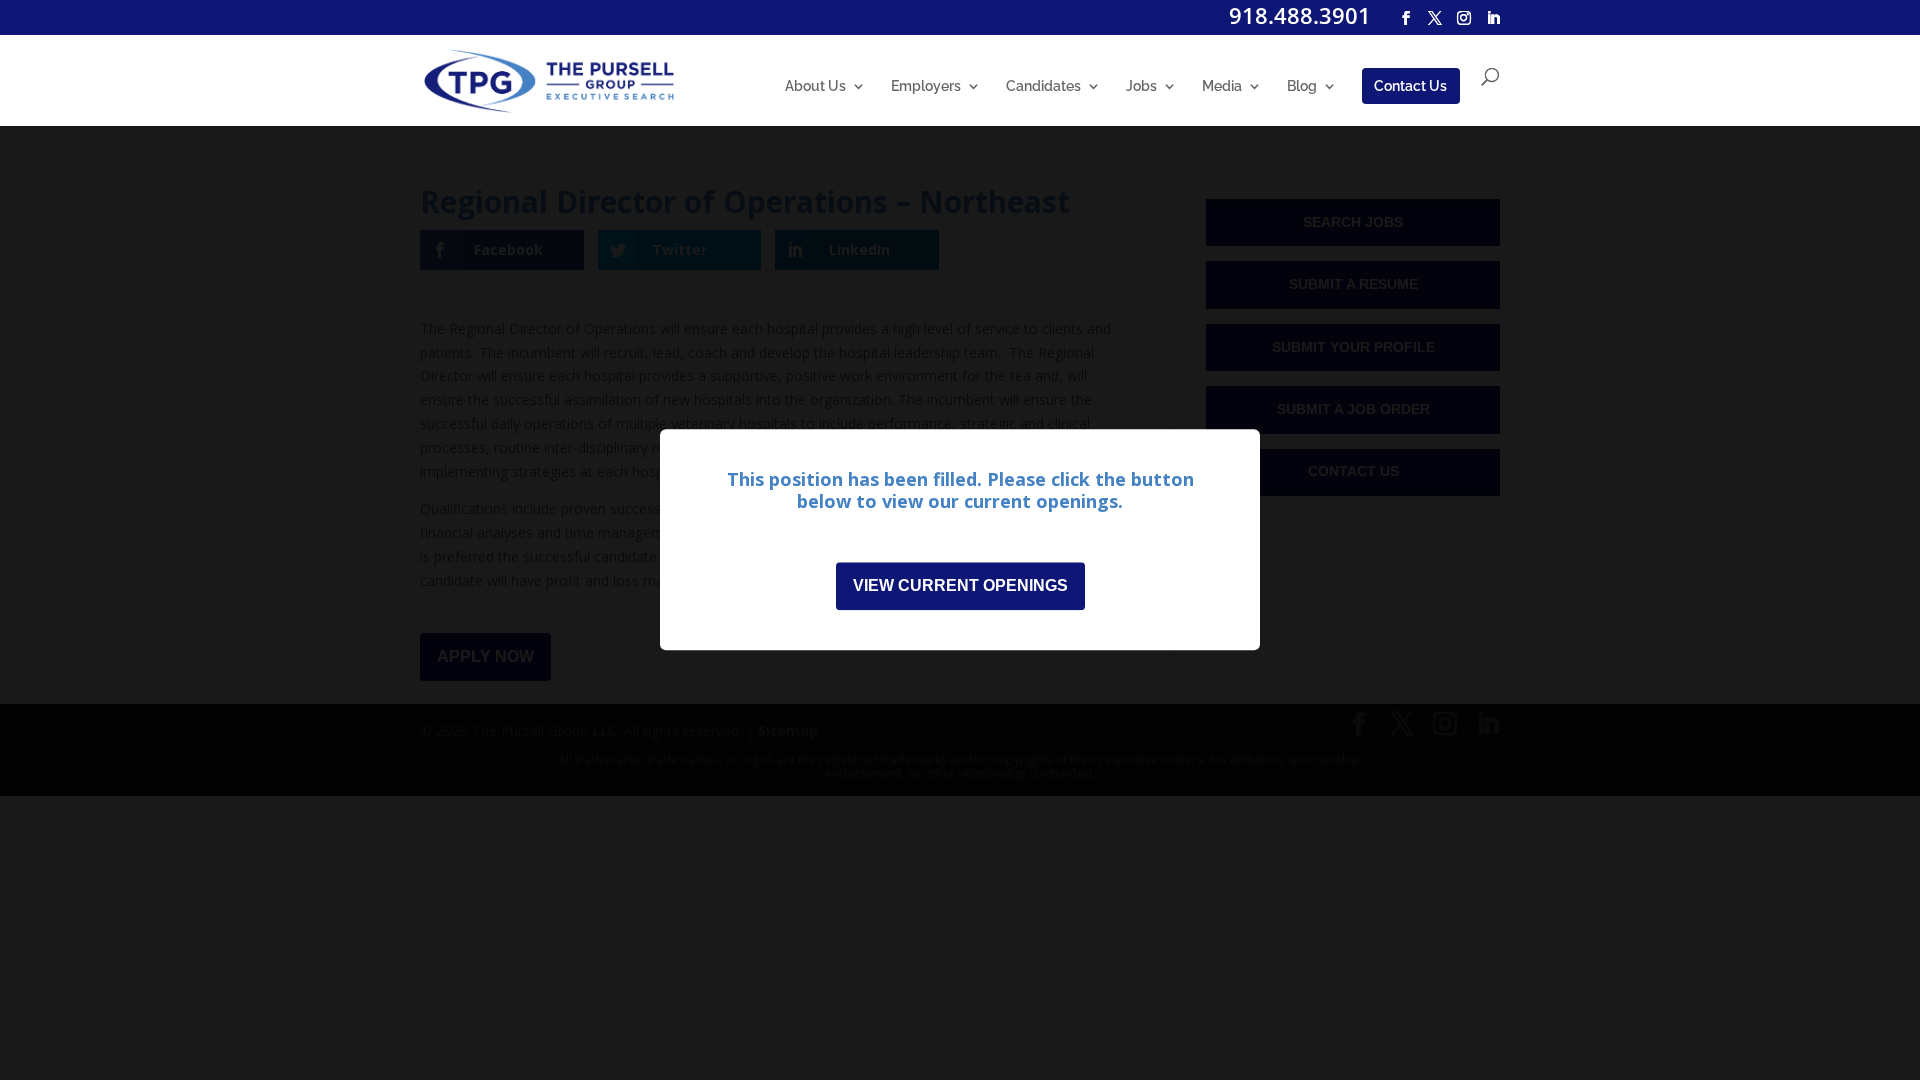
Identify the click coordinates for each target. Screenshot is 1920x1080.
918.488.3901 (1300, 15)
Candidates (1043, 86)
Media (1222, 86)
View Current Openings (960, 586)
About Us (815, 86)
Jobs (1141, 86)
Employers (926, 86)
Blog (1302, 86)
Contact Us (1410, 86)
